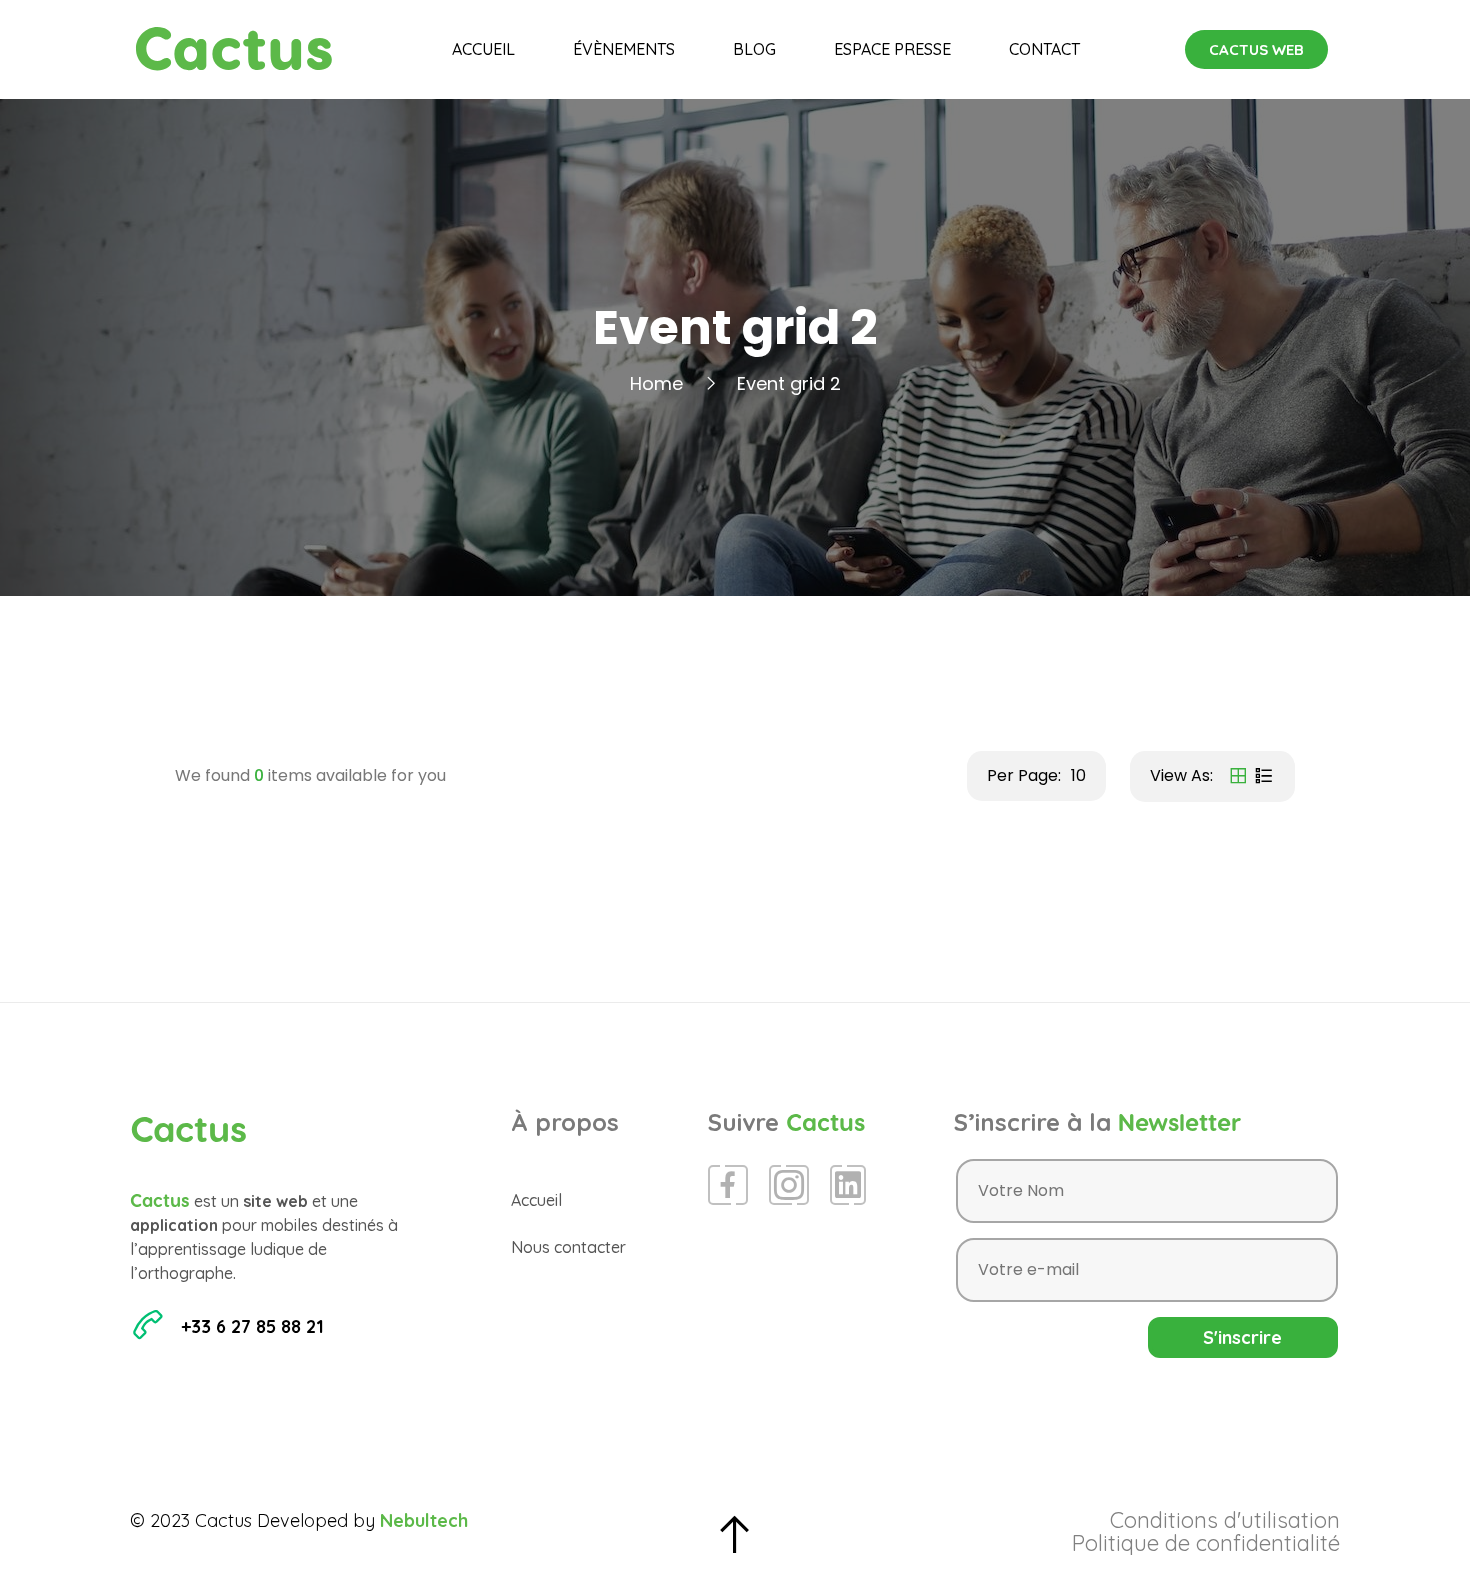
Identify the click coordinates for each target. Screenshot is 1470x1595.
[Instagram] (789, 1185)
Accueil (483, 49)
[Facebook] (728, 1185)
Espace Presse (892, 49)
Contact (1044, 49)
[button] (1256, 49)
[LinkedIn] (848, 1185)
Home (656, 383)
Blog (754, 49)
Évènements (624, 49)
